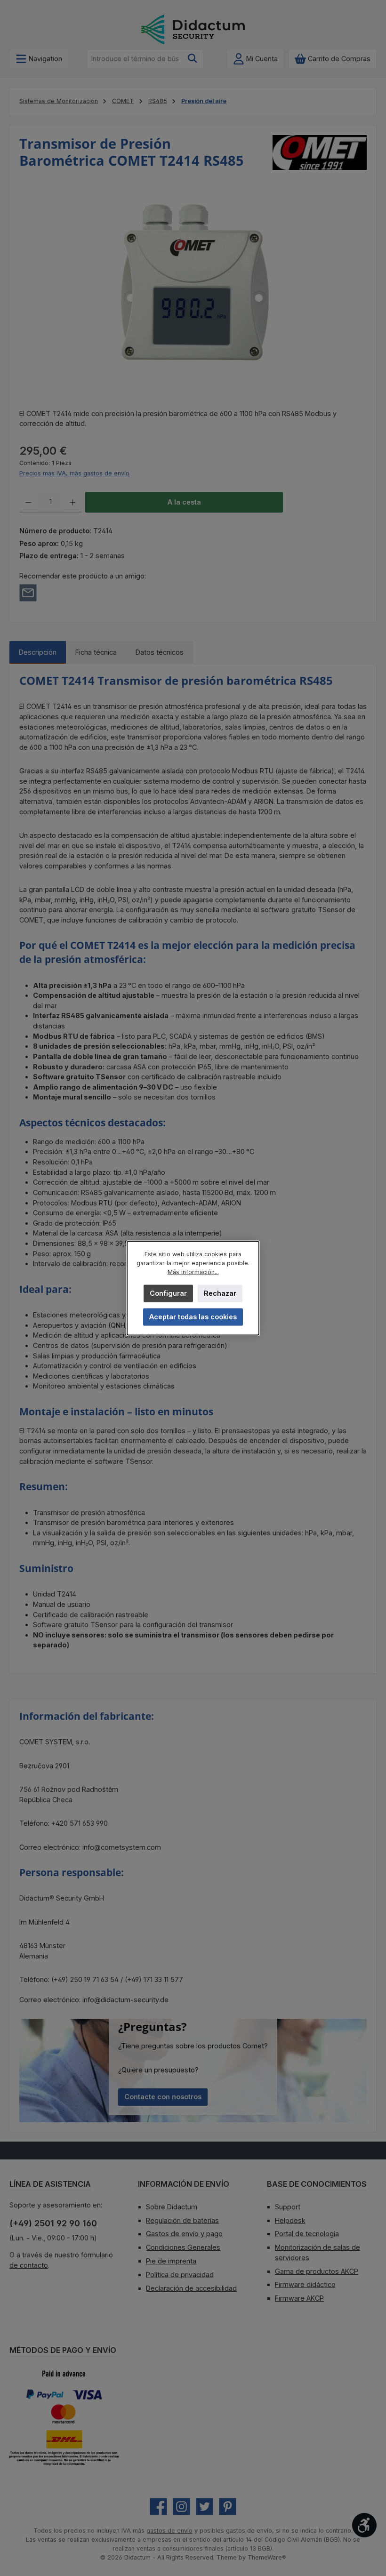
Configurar (168, 1293)
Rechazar (220, 1293)
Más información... (193, 1272)
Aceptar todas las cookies (193, 1316)
